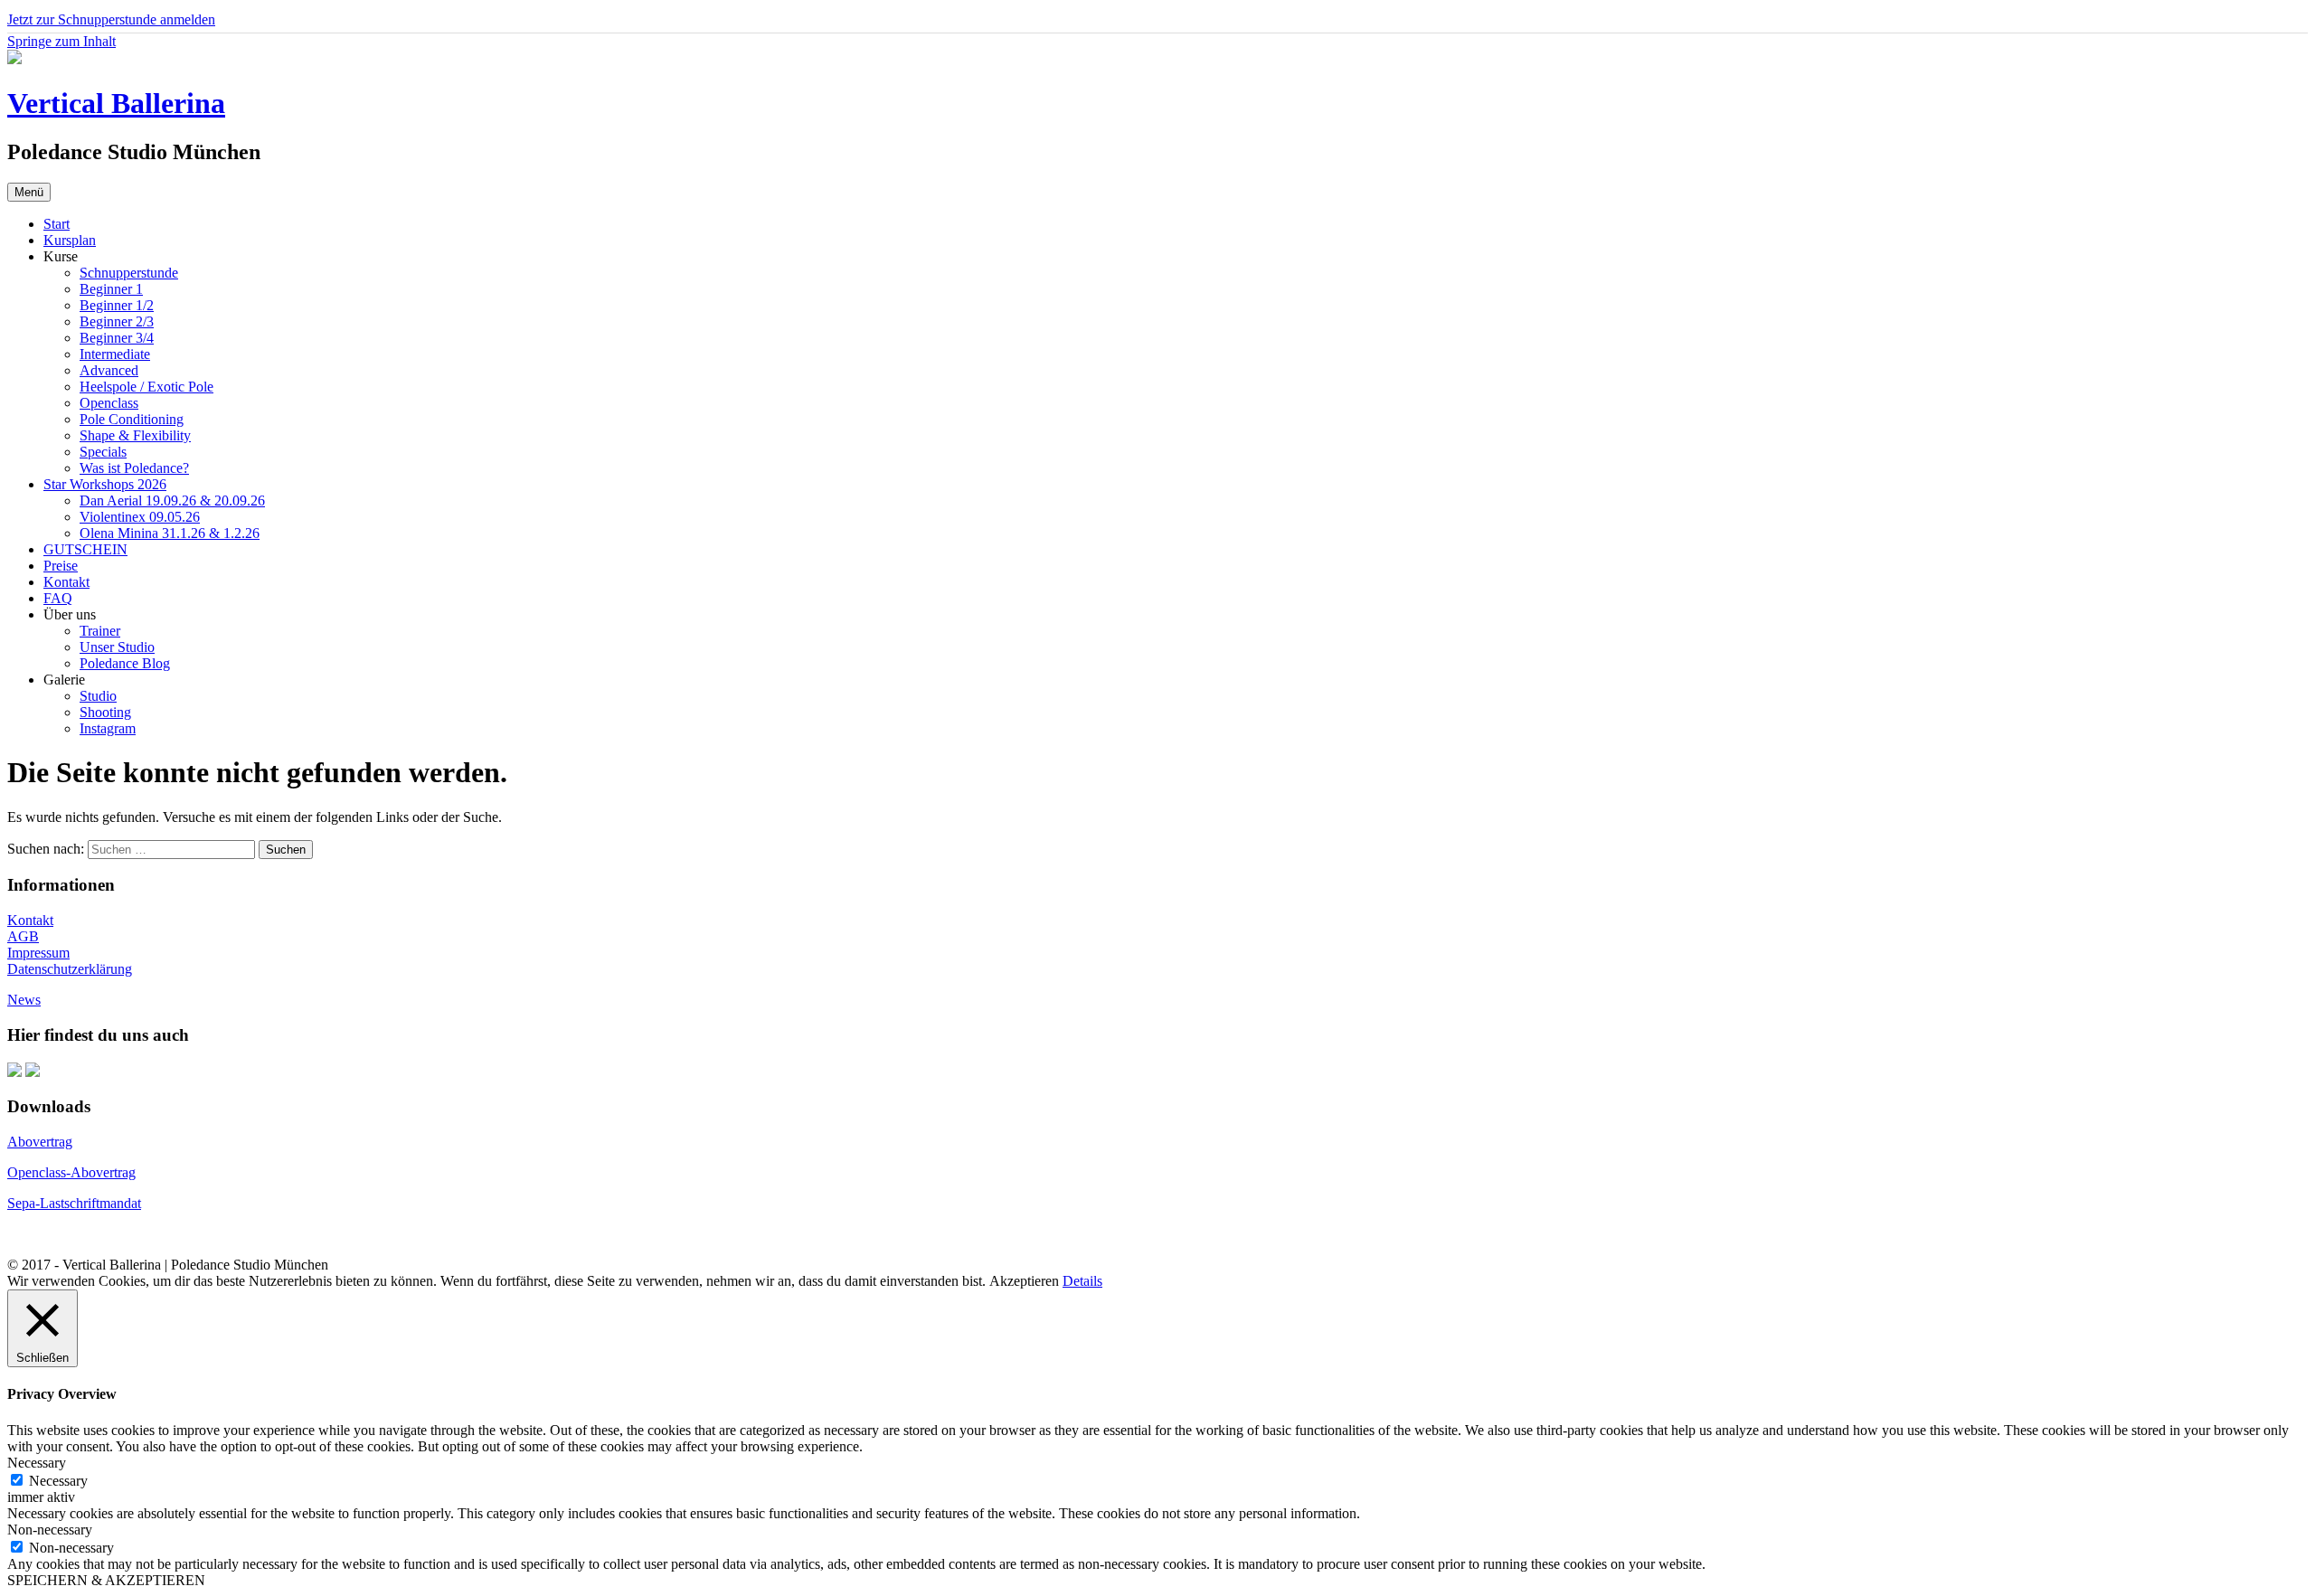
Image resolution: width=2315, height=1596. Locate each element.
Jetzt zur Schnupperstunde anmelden (111, 19)
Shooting (105, 712)
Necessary (58, 1481)
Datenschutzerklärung (70, 969)
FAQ (58, 598)
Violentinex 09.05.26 (140, 517)
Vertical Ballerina (116, 103)
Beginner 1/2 (117, 305)
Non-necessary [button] (50, 1530)
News (24, 1000)
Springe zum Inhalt (61, 41)
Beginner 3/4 (117, 338)
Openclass (109, 403)
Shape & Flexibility (135, 435)
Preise (61, 566)
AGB (23, 936)
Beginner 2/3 (117, 321)
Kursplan (70, 240)
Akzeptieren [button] (1024, 1281)
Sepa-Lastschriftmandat (74, 1203)
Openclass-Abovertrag (71, 1172)
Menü (29, 192)
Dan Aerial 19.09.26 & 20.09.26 (172, 501)
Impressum (38, 953)
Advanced (109, 370)
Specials (103, 452)
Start (57, 224)
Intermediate (115, 354)
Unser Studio (117, 647)
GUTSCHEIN (85, 549)
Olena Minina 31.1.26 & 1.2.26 (170, 533)
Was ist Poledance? (134, 468)
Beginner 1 (111, 289)
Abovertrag (40, 1142)
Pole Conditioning (132, 419)
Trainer (100, 631)
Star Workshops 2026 (105, 484)
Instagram (108, 728)
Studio (98, 696)
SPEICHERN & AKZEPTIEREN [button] (106, 1580)
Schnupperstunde (129, 273)
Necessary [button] (37, 1463)
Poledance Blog (125, 663)
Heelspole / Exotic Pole (146, 387)
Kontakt (66, 582)
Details (1082, 1281)
